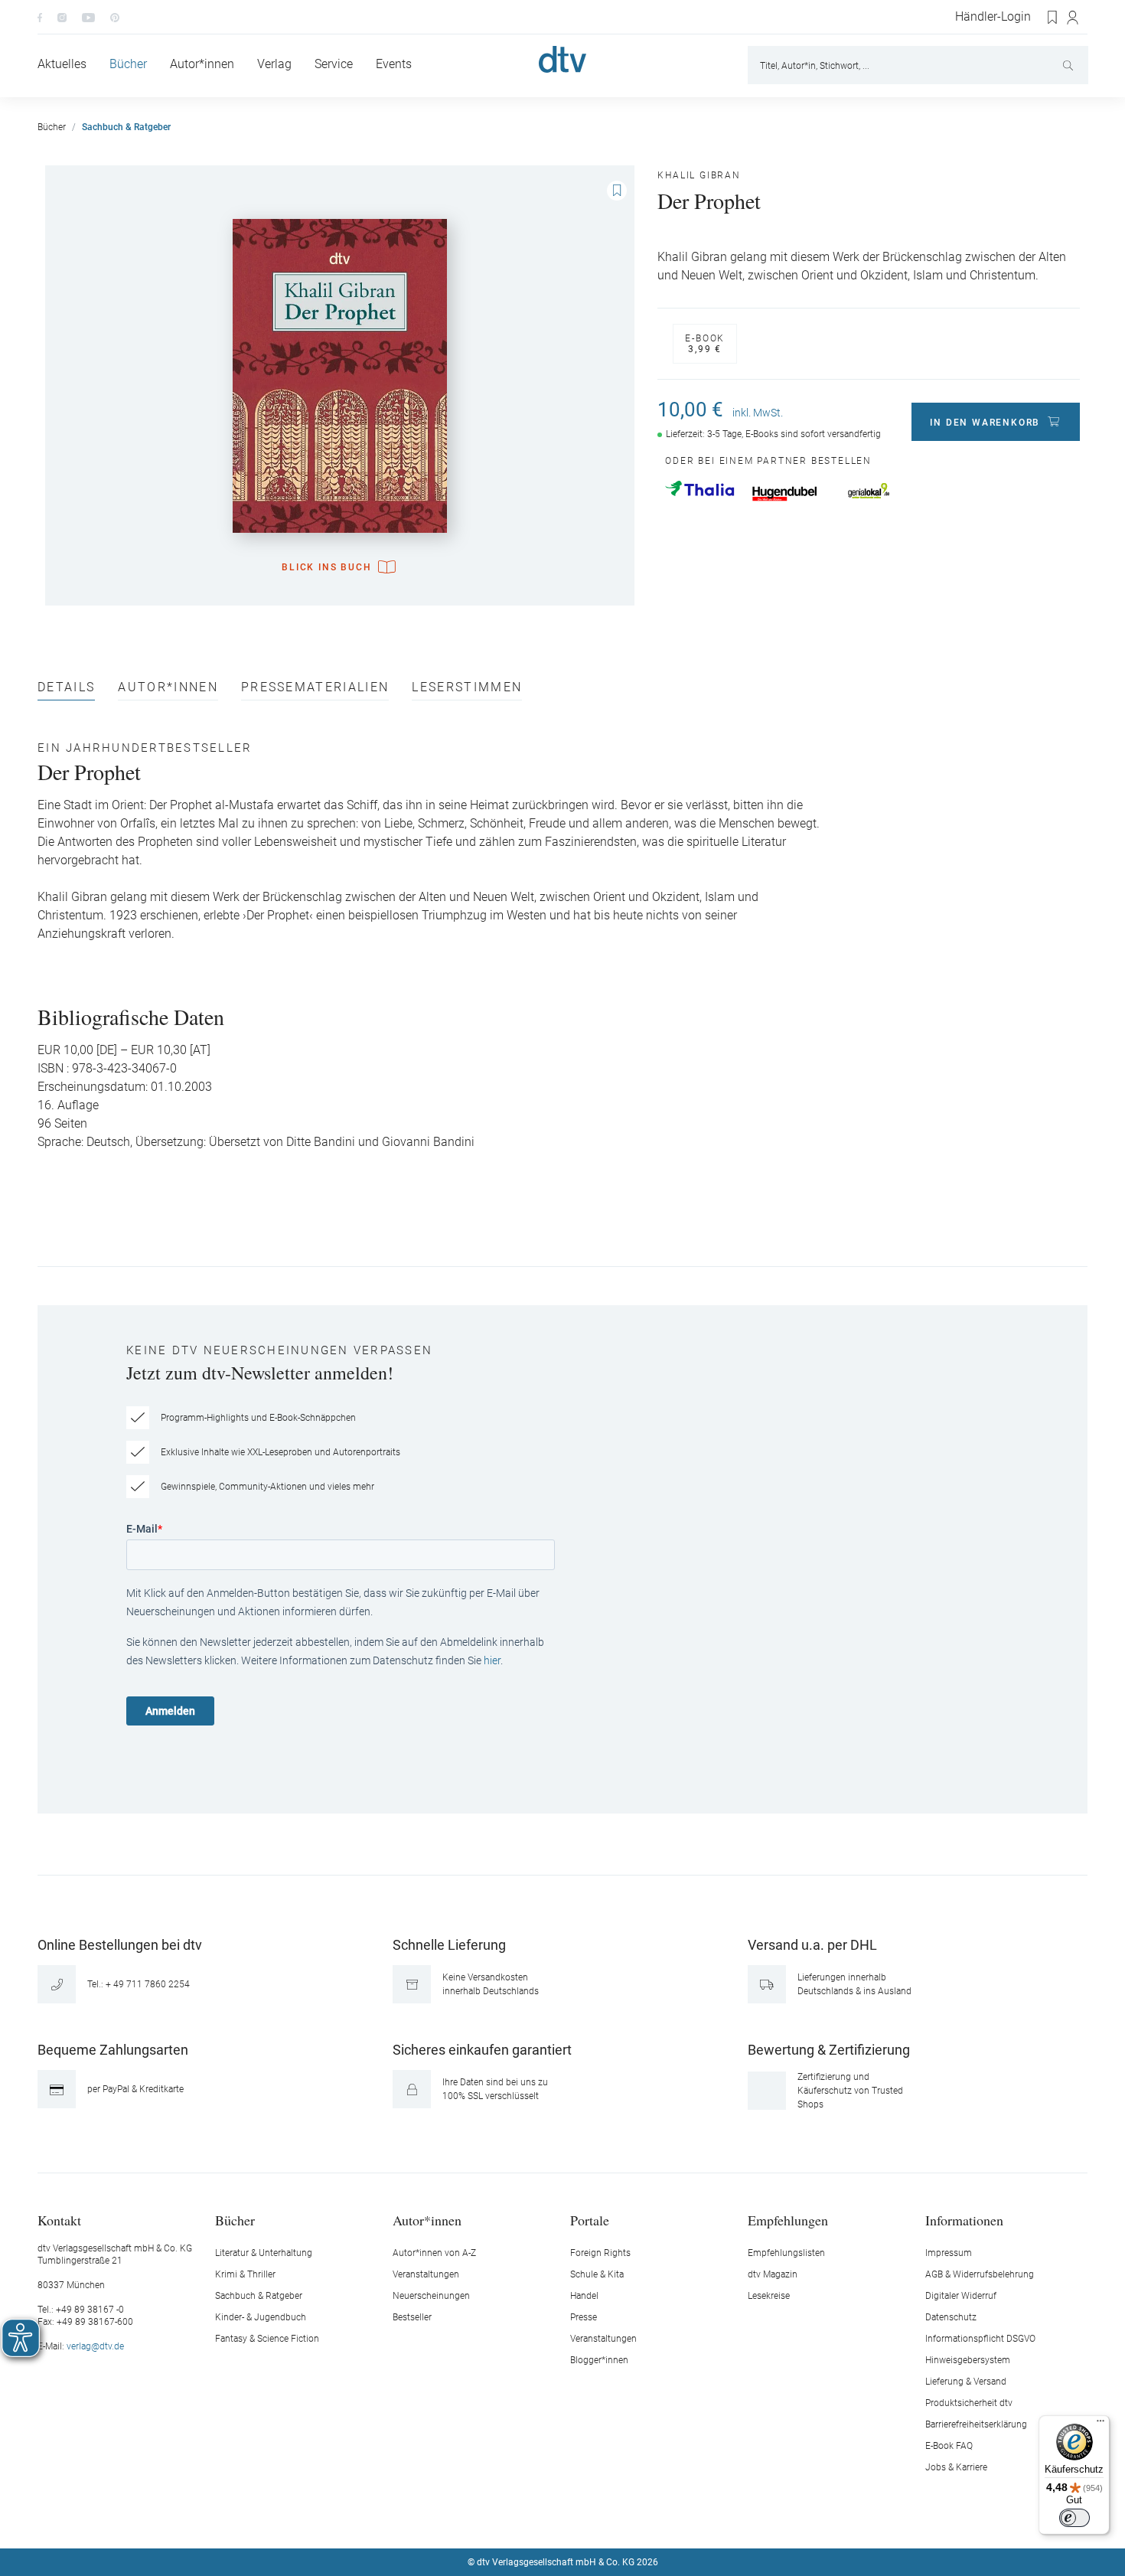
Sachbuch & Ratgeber (259, 2296)
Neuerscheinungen (431, 2296)
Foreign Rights (600, 2253)
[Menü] (1101, 2424)
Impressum (949, 2253)
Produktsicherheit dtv (969, 2403)
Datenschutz (951, 2317)
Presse (584, 2317)
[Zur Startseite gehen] (562, 59)
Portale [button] (590, 2220)
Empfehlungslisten (786, 2253)
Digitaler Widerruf (961, 2296)
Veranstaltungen (426, 2274)
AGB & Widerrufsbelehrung (980, 2274)
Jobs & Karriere (956, 2467)
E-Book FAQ (949, 2446)
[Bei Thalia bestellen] (699, 488)
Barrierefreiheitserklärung (976, 2424)
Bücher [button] (235, 2220)
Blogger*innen (599, 2360)
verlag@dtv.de (95, 2346)
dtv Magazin (773, 2274)
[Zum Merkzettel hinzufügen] (617, 191)
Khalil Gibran (699, 175)
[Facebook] (40, 17)
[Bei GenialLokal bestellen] (869, 491)
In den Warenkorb (985, 423)
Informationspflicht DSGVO (980, 2339)
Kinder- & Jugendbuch (261, 2317)
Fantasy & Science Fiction (267, 2339)
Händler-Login (993, 17)
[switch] (1074, 2518)
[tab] (66, 691)
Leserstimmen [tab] (467, 688)
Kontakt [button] (59, 2220)
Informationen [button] (964, 2220)
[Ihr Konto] (1073, 18)
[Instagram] (62, 17)
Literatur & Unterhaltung (264, 2253)
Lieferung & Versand (966, 2382)
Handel (584, 2296)
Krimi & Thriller (245, 2274)
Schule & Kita (597, 2274)
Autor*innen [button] (427, 2220)
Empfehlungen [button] (788, 2220)
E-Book (705, 344)
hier (492, 1660)
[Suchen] (1070, 65)
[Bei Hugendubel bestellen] (784, 494)
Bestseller (412, 2317)
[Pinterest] (115, 17)
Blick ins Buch (326, 567)
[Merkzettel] (1053, 18)
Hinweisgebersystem (968, 2360)
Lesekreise (769, 2296)
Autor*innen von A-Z (434, 2253)
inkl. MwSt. (758, 413)
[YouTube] (88, 17)
